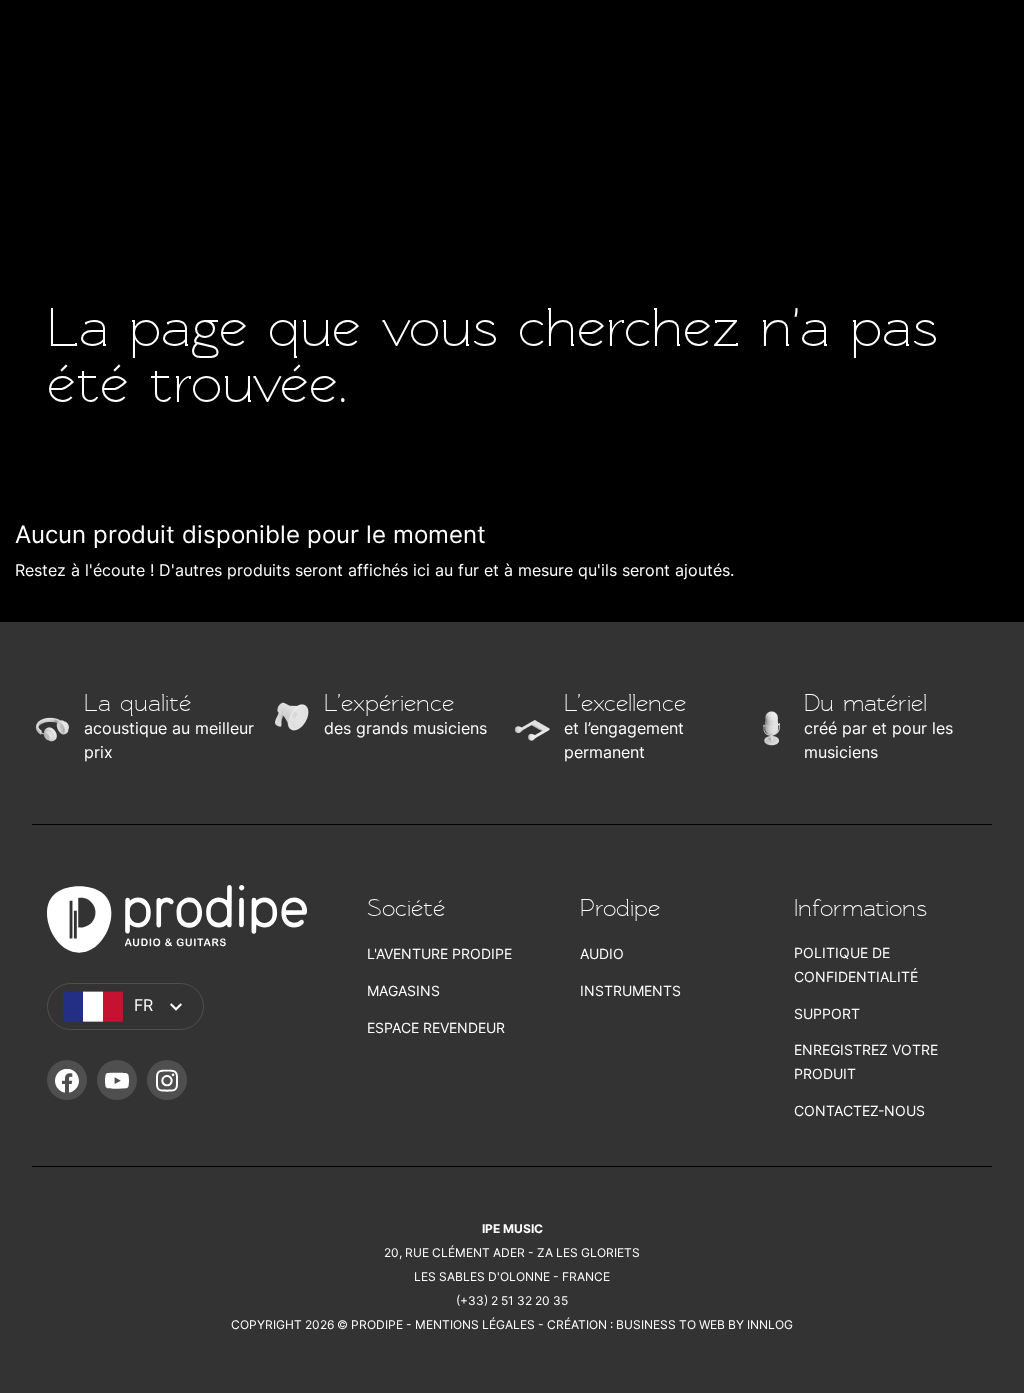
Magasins (403, 990)
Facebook (67, 1080)
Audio (602, 953)
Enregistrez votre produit (866, 1061)
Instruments (630, 990)
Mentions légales (475, 1324)
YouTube (117, 1080)
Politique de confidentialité (856, 964)
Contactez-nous (859, 1110)
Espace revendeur (436, 1027)
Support (827, 1013)
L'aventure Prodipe (439, 953)
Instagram (167, 1080)
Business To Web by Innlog (704, 1324)
